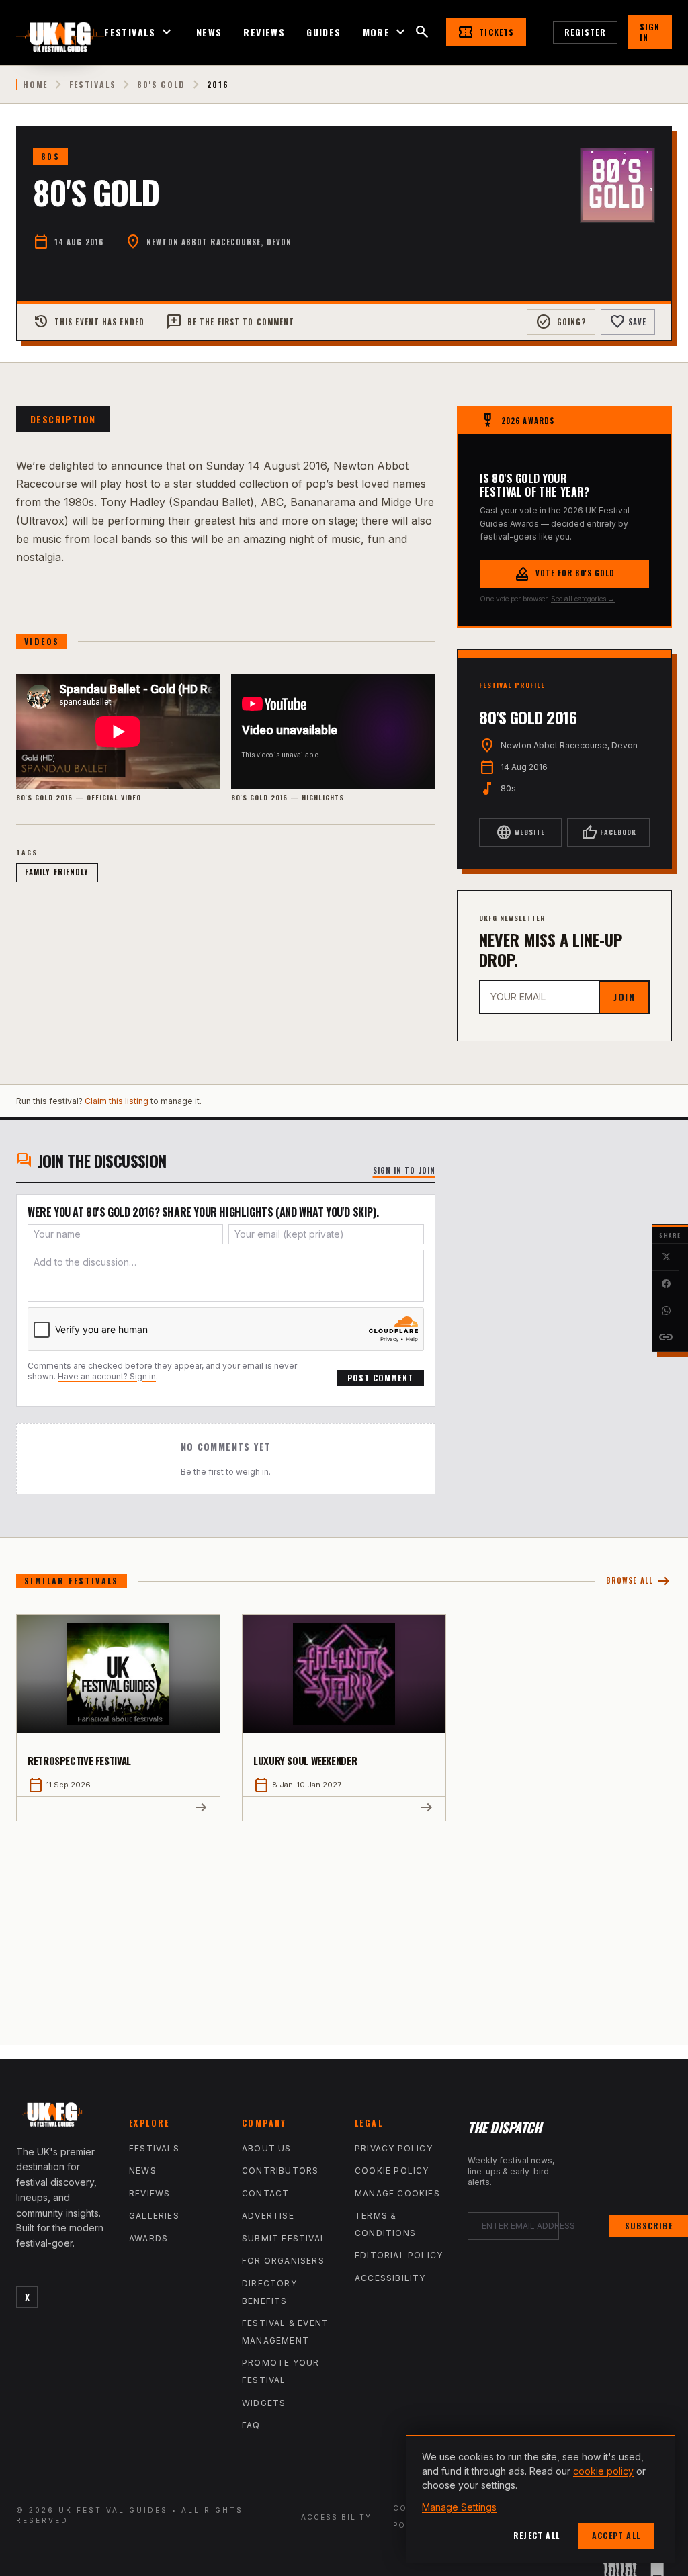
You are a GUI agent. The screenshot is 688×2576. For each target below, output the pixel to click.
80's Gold (161, 85)
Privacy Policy (394, 2148)
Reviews (264, 32)
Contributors (280, 2171)
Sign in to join (404, 1170)
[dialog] (540, 2499)
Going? (561, 322)
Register (585, 32)
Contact (265, 2193)
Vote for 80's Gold (565, 574)
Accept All (616, 2535)
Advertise (268, 2216)
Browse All (639, 1581)
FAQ (251, 2425)
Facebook (609, 832)
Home (35, 85)
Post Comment (380, 1378)
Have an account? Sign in (107, 1376)
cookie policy (603, 2471)
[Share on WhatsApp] (666, 1311)
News (209, 32)
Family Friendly (57, 872)
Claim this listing (117, 1101)
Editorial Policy (399, 2255)
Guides (324, 32)
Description (63, 419)
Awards (148, 2238)
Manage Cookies (397, 2193)
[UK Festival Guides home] (62, 2118)
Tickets (486, 32)
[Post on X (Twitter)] (666, 1257)
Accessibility (390, 2278)
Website (520, 832)
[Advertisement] (344, 1922)
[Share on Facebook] (666, 1284)
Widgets (264, 2403)
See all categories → (583, 599)
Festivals (139, 32)
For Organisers (283, 2261)
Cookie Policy (392, 2171)
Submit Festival (284, 2238)
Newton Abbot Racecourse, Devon (219, 242)
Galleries (154, 2216)
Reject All (536, 2535)
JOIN (624, 997)
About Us (267, 2148)
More (386, 32)
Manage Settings (459, 2507)
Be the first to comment (230, 322)
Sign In (650, 32)
